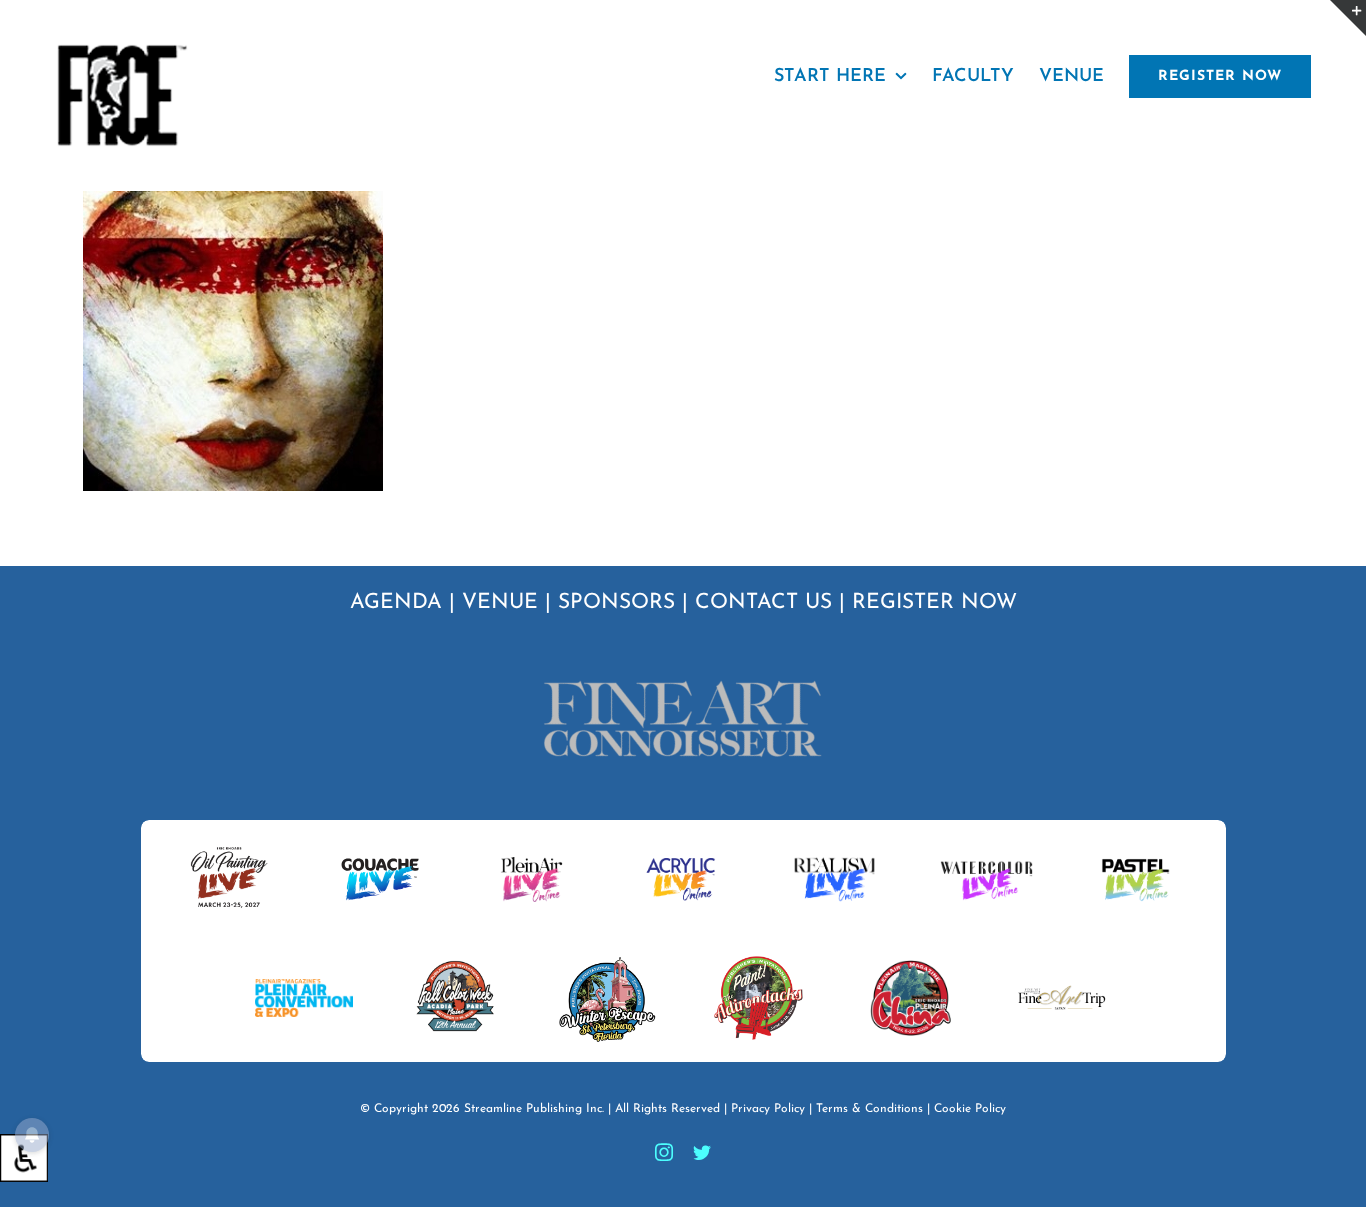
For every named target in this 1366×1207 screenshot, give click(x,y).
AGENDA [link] (396, 602)
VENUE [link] (500, 602)
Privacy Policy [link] (768, 1109)
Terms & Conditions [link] (869, 1109)
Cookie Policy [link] (970, 1109)
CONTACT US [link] (763, 602)
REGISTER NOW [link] (934, 602)
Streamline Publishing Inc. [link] (534, 1109)
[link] (24, 1158)
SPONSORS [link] (616, 602)
